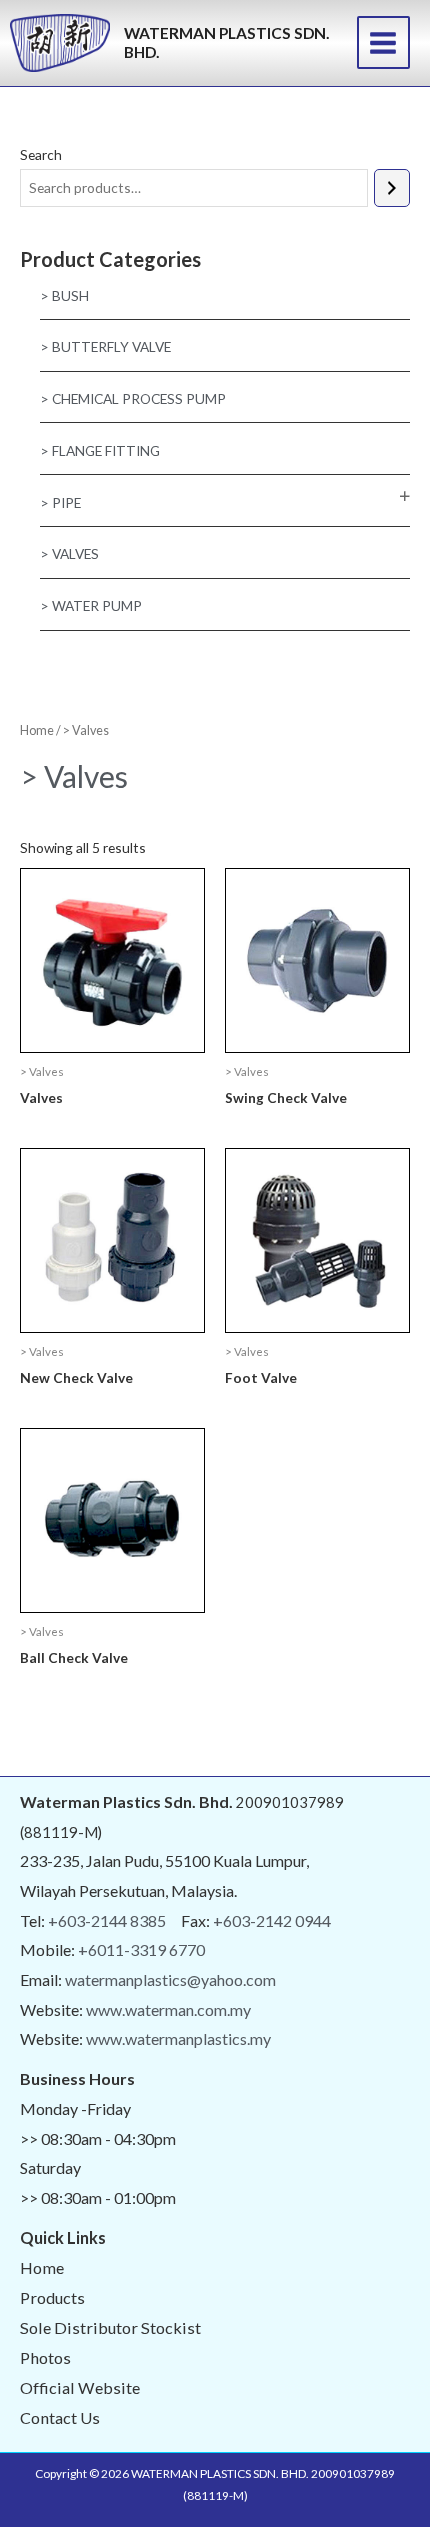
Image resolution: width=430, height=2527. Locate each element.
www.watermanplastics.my (178, 2038)
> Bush (64, 295)
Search (41, 154)
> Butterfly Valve (105, 346)
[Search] (392, 188)
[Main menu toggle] (383, 42)
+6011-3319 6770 (141, 1949)
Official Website (80, 2387)
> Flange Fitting (100, 450)
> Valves (69, 553)
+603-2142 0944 (272, 1920)
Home (37, 730)
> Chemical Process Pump (133, 398)
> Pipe (60, 502)
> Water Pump (91, 605)
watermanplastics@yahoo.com (170, 1979)
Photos (45, 2357)
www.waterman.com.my (168, 2009)
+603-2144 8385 (107, 1920)
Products (52, 2297)
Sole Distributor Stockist (110, 2327)
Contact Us (60, 2417)
